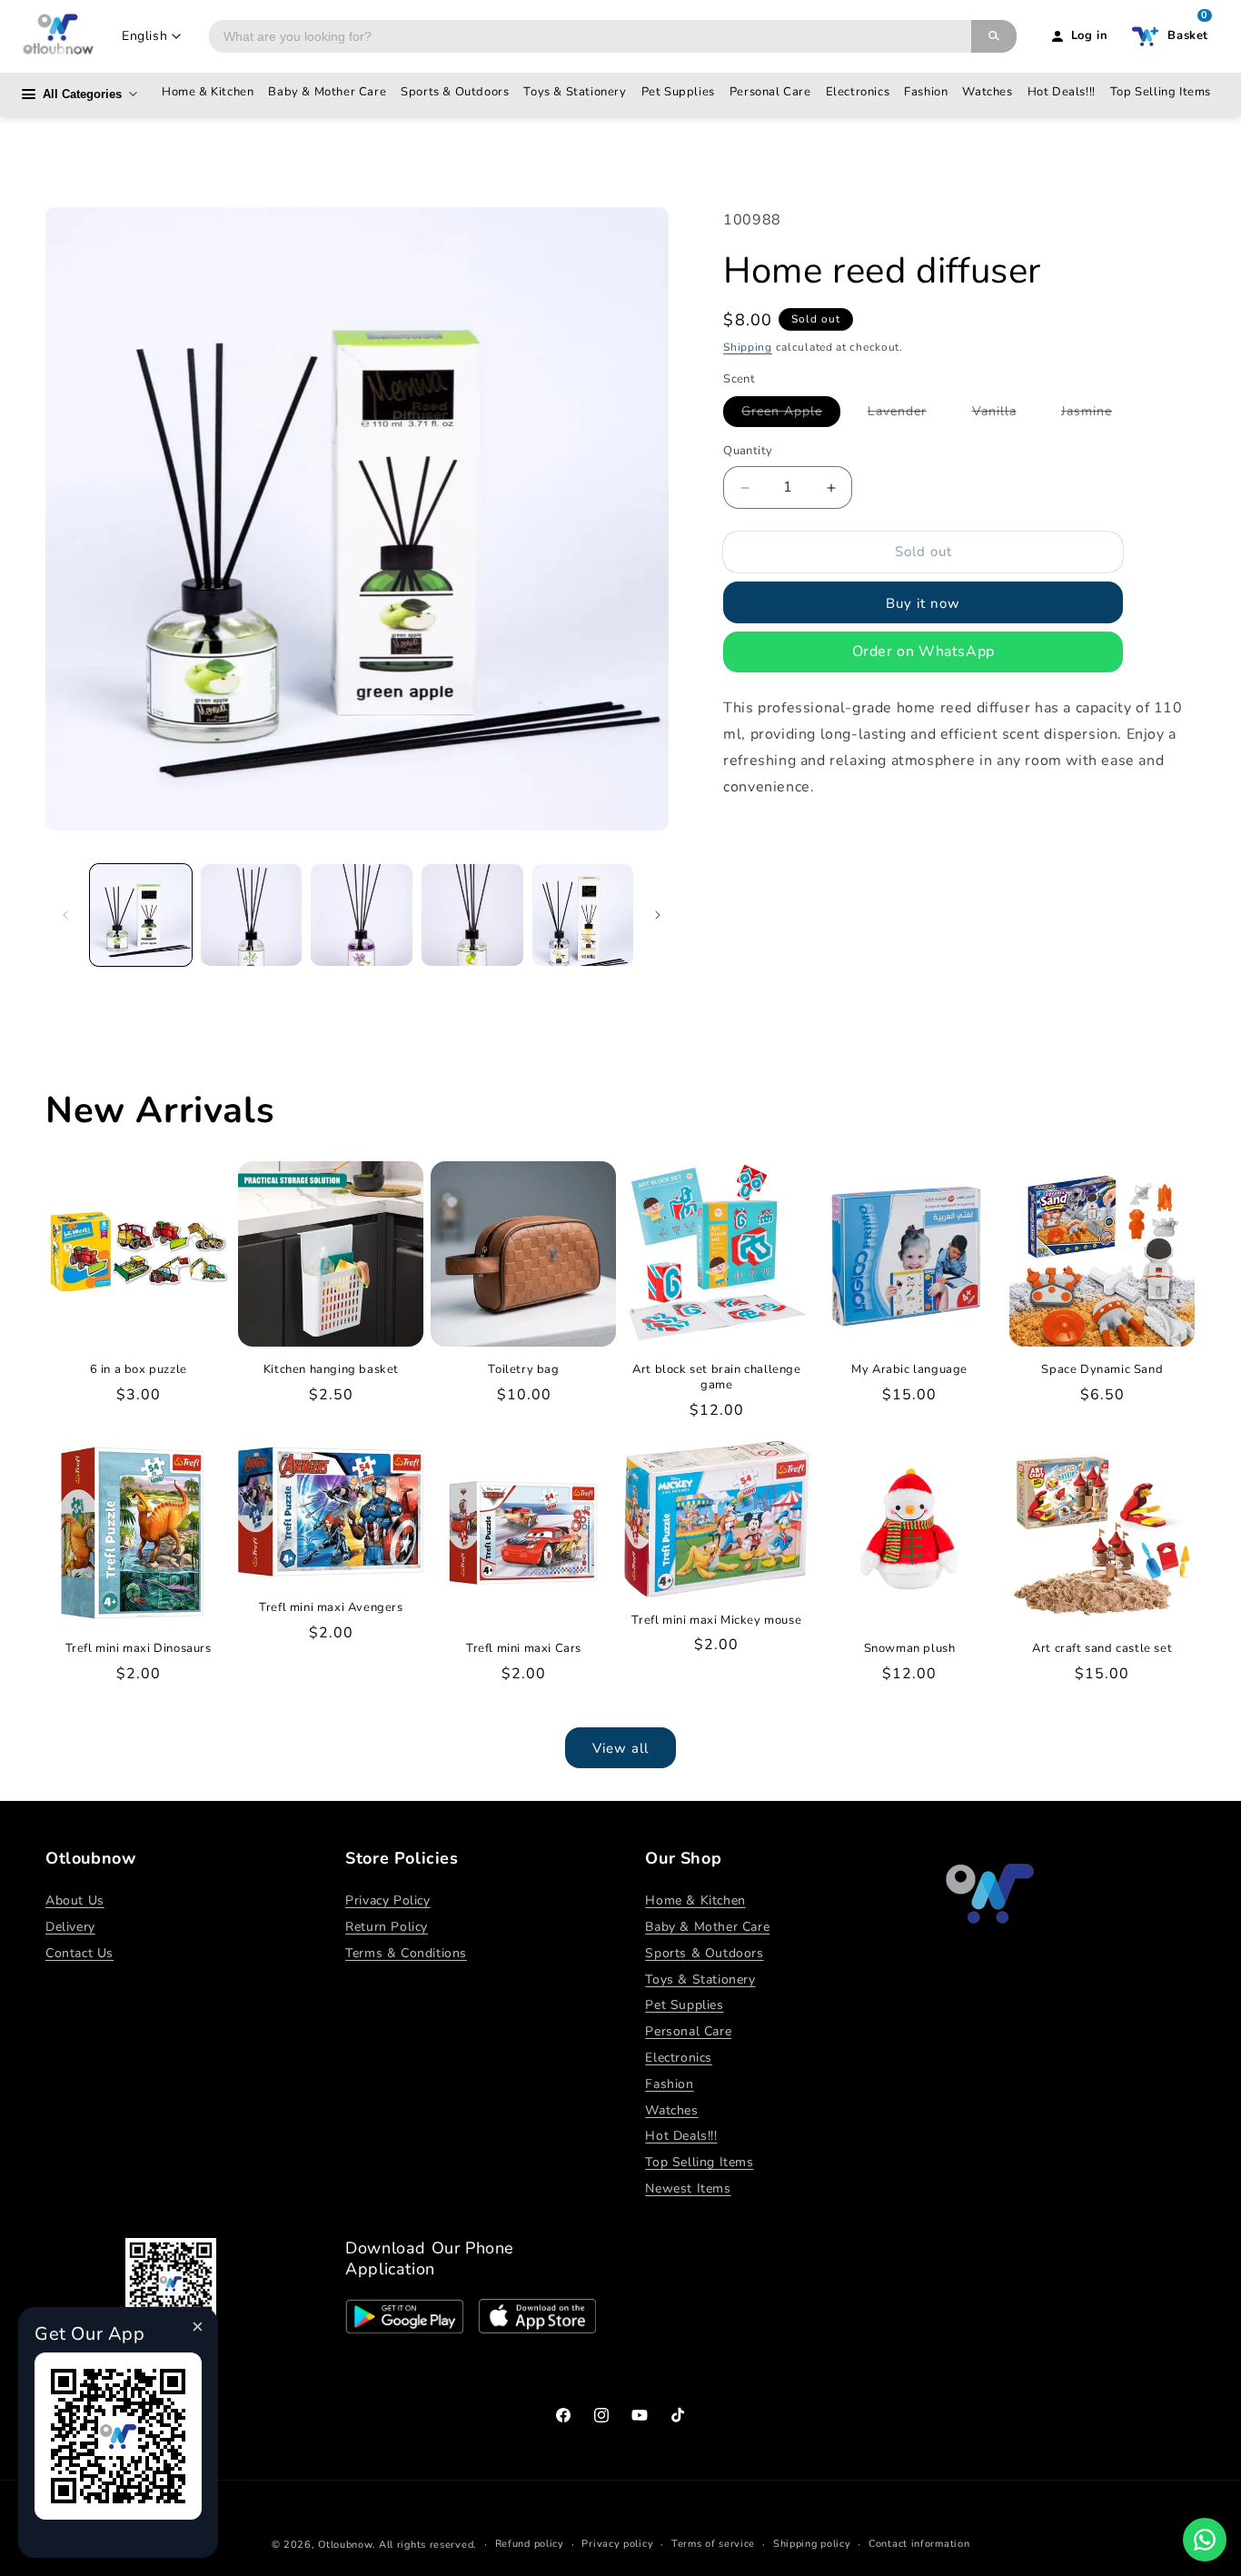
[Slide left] (65, 915)
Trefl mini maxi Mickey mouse (716, 1621)
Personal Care (770, 92)
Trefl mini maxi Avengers (331, 1608)
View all (620, 1748)
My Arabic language (909, 1370)
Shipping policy (812, 2544)
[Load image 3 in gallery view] (362, 915)
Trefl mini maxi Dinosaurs (139, 1649)
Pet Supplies (678, 92)
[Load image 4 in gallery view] (472, 915)
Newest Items (688, 2188)
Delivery (70, 1927)
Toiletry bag (523, 1370)
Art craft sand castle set (1102, 1649)
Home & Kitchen (208, 92)
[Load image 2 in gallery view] (252, 915)
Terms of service (713, 2544)
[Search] (994, 36)
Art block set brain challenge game (716, 1378)
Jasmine (1096, 415)
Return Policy (387, 1927)
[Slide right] (658, 915)
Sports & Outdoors (455, 92)
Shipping (748, 348)
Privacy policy (617, 2544)
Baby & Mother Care (327, 92)
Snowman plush (910, 1649)
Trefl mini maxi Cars (524, 1649)
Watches (987, 92)
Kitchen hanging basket (331, 1370)
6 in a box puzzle (139, 1370)
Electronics (858, 92)
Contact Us (79, 1953)
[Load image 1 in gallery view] (141, 915)
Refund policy (530, 2544)
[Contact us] (1205, 2540)
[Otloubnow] (58, 36)
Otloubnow (345, 2545)
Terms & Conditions (406, 1953)
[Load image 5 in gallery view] (583, 915)
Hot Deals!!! (1062, 92)
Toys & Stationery (575, 92)
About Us (75, 1900)
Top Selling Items (1161, 92)
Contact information (919, 2544)
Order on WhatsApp (923, 651)
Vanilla (1003, 415)
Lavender (906, 415)
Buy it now (923, 603)
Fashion (926, 92)
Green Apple (791, 415)
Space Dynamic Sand (1102, 1370)
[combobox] (590, 36)
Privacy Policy (387, 1900)
